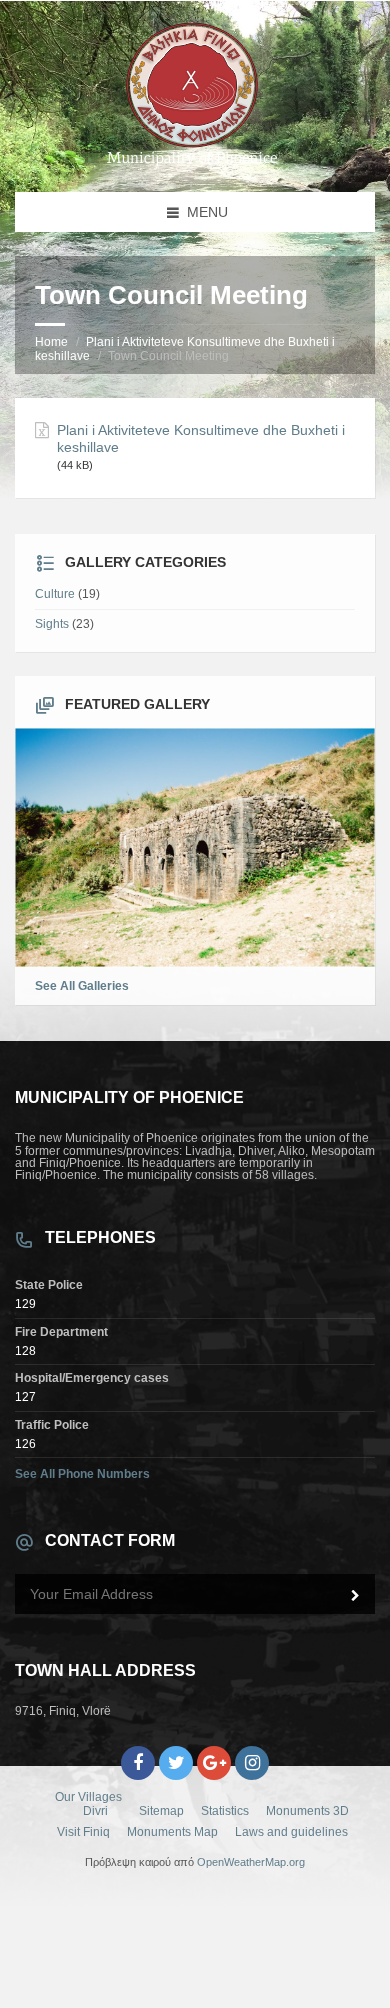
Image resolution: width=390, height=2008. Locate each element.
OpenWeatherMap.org (251, 1862)
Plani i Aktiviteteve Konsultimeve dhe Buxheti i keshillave (201, 438)
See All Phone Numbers (82, 1474)
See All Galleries (82, 986)
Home (51, 342)
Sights (52, 624)
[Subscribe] (355, 1596)
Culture (55, 594)
